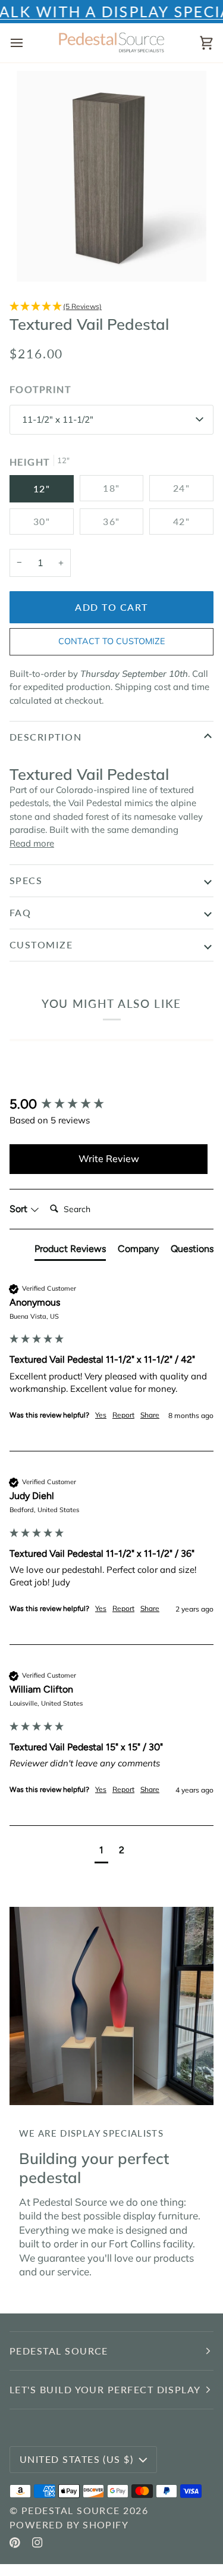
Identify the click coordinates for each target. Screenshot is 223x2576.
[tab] (70, 1251)
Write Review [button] (109, 1159)
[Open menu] (27, 43)
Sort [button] (20, 1209)
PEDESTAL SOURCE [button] (59, 2351)
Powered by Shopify (69, 2525)
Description (45, 737)
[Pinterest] (15, 2543)
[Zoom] (39, 259)
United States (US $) (76, 2459)
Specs (26, 880)
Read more (32, 843)
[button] (111, 307)
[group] (109, 1105)
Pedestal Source (71, 2510)
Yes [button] (101, 1415)
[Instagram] (37, 2543)
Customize (41, 944)
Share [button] (150, 1415)
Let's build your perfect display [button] (105, 2389)
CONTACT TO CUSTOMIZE (111, 641)
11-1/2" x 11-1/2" (58, 419)
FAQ (20, 912)
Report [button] (123, 1415)
